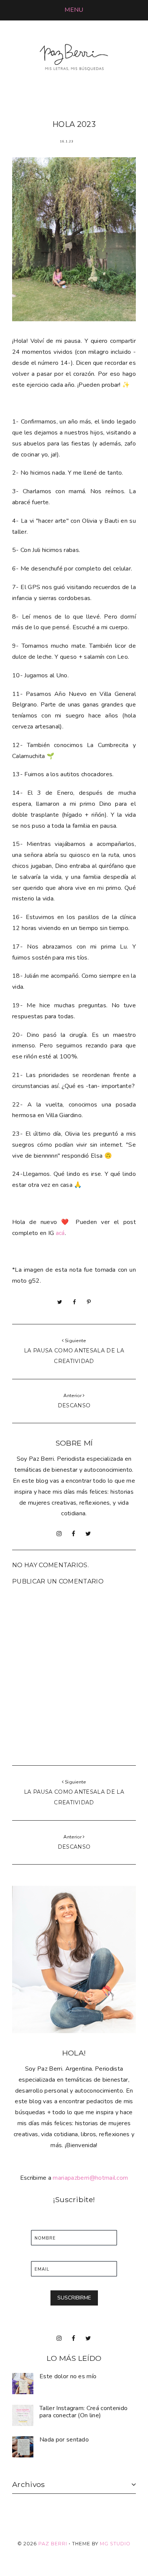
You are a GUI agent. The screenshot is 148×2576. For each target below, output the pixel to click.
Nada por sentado (64, 2440)
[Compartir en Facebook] (74, 1302)
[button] (74, 10)
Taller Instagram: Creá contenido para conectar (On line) (83, 2412)
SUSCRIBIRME (74, 2298)
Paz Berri (53, 2544)
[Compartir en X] (60, 1302)
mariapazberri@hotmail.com (90, 2178)
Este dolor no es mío (68, 2376)
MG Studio (115, 2544)
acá (60, 1233)
